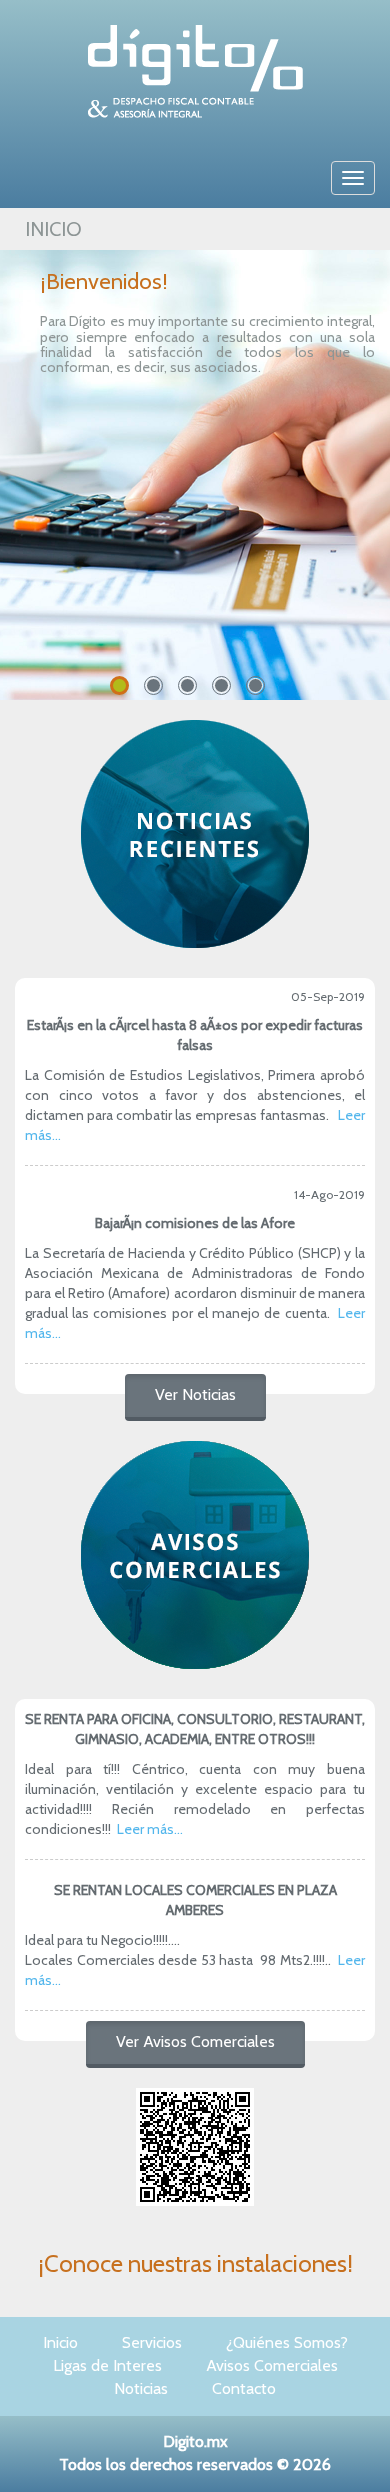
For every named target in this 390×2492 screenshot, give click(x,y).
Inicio (60, 2342)
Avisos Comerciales (272, 2365)
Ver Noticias (195, 1394)
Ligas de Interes (107, 2365)
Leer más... (150, 1829)
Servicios (152, 2342)
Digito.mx (195, 2441)
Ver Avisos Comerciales (195, 2041)
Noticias (141, 2388)
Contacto (244, 2388)
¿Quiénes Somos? (287, 2342)
